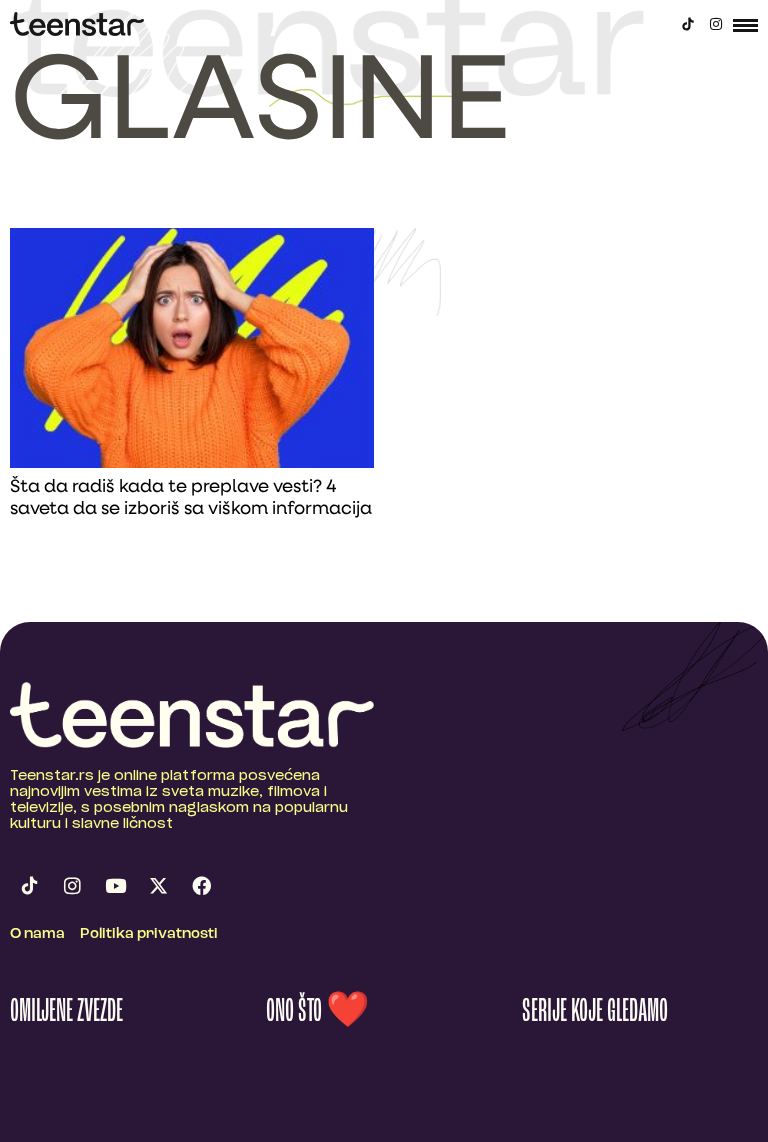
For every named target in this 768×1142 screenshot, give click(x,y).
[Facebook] (201, 886)
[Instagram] (716, 24)
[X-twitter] (158, 886)
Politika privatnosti (149, 934)
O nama (37, 934)
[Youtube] (115, 886)
